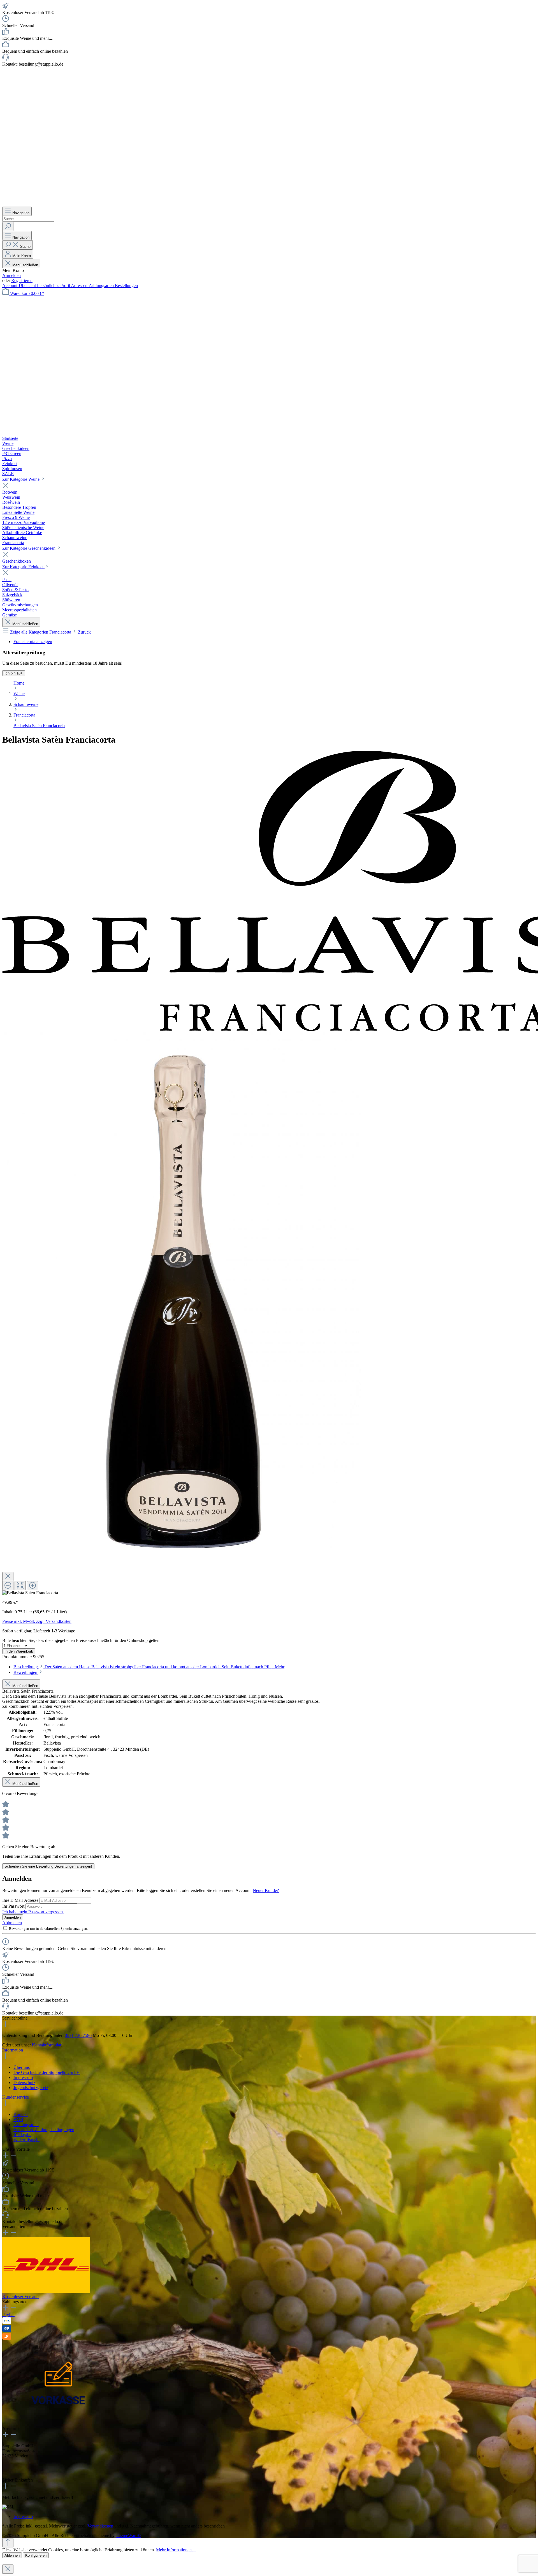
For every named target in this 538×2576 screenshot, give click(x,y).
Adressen (80, 286)
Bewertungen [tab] (26, 1672)
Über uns (22, 2067)
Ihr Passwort (14, 1906)
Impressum (23, 2077)
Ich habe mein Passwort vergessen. (33, 1912)
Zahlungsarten (102, 286)
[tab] (149, 1667)
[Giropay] (7, 2330)
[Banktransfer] (7, 2322)
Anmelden (11, 275)
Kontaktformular (47, 2045)
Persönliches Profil (54, 286)
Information (13, 2050)
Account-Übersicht (20, 286)
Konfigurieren (36, 2555)
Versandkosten (100, 2526)
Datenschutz (24, 2082)
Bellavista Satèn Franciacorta (39, 726)
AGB (18, 2119)
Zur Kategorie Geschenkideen (29, 548)
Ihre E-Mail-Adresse (21, 1900)
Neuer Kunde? (266, 1890)
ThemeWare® (128, 2535)
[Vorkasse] (58, 2423)
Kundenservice (16, 2097)
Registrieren (22, 280)
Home (19, 683)
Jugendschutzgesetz (31, 2088)
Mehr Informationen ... (176, 2550)
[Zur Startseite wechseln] (260, 204)
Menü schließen (25, 265)
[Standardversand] (46, 2292)
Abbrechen (12, 1923)
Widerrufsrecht (26, 2140)
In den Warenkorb (19, 1651)
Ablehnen (12, 2555)
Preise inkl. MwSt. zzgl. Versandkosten (37, 1621)
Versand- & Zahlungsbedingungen (44, 2130)
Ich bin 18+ (14, 673)
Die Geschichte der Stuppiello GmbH (47, 2072)
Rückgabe (22, 2135)
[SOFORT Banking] (7, 2338)
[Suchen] (8, 226)
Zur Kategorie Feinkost (23, 567)
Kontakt (21, 2114)
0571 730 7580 (78, 2035)
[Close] (8, 1576)
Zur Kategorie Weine (21, 479)
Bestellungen (126, 286)
